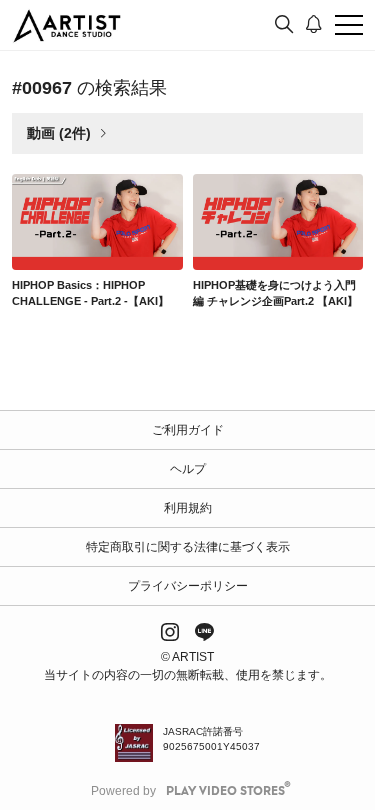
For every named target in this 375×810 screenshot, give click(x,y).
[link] (97, 222)
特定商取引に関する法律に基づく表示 (188, 547)
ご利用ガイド (188, 430)
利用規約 (188, 508)
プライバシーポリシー (188, 586)
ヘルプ (188, 469)
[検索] (284, 25)
